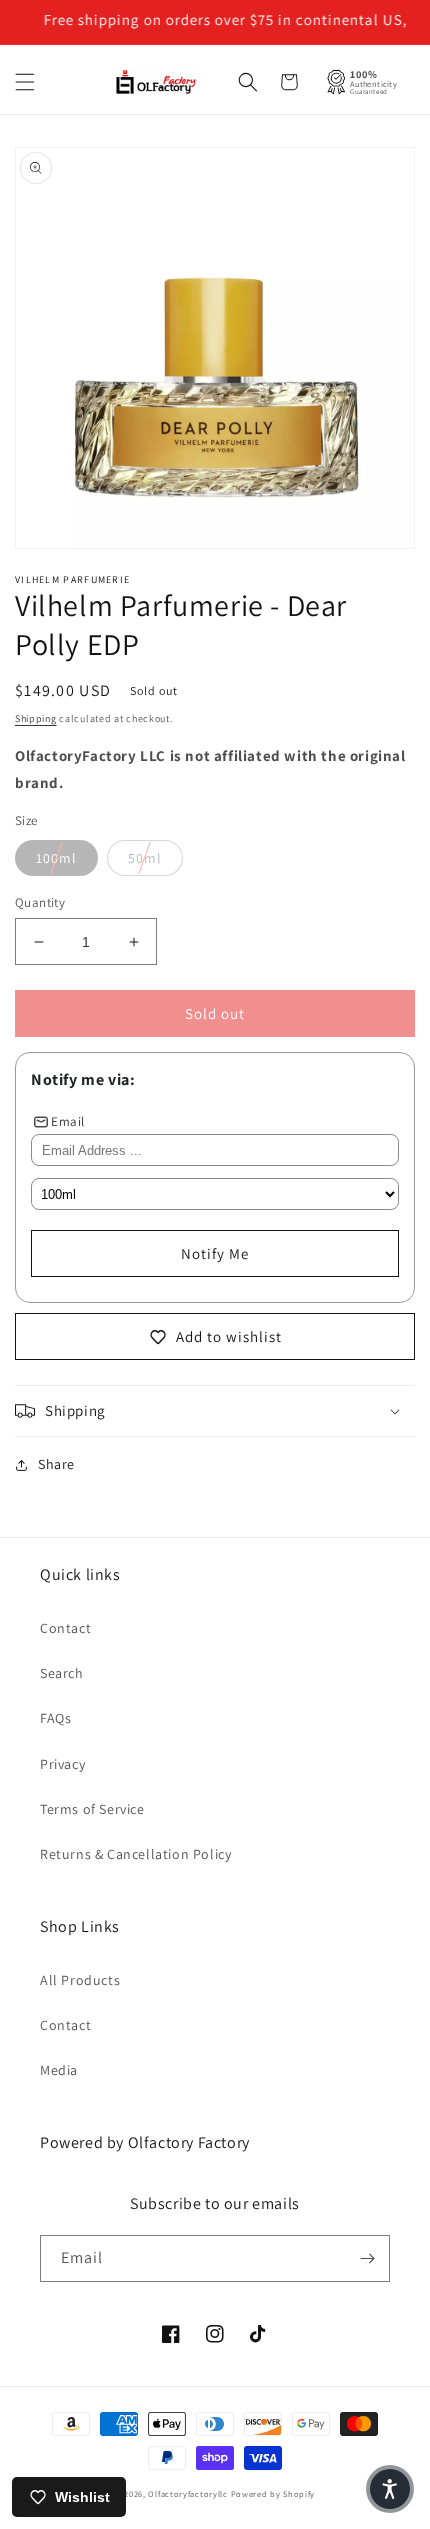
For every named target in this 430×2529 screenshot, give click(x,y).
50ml (145, 858)
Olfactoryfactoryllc (187, 2493)
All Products (80, 1980)
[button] (25, 82)
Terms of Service (92, 1809)
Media (59, 2070)
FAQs (55, 1718)
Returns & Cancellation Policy (135, 1854)
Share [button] (56, 1464)
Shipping (36, 718)
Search (62, 1673)
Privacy (62, 1764)
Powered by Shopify (273, 2493)
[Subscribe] (367, 2258)
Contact (65, 1628)
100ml (56, 858)
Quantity (40, 902)
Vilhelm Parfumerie (72, 579)
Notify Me (215, 1253)
